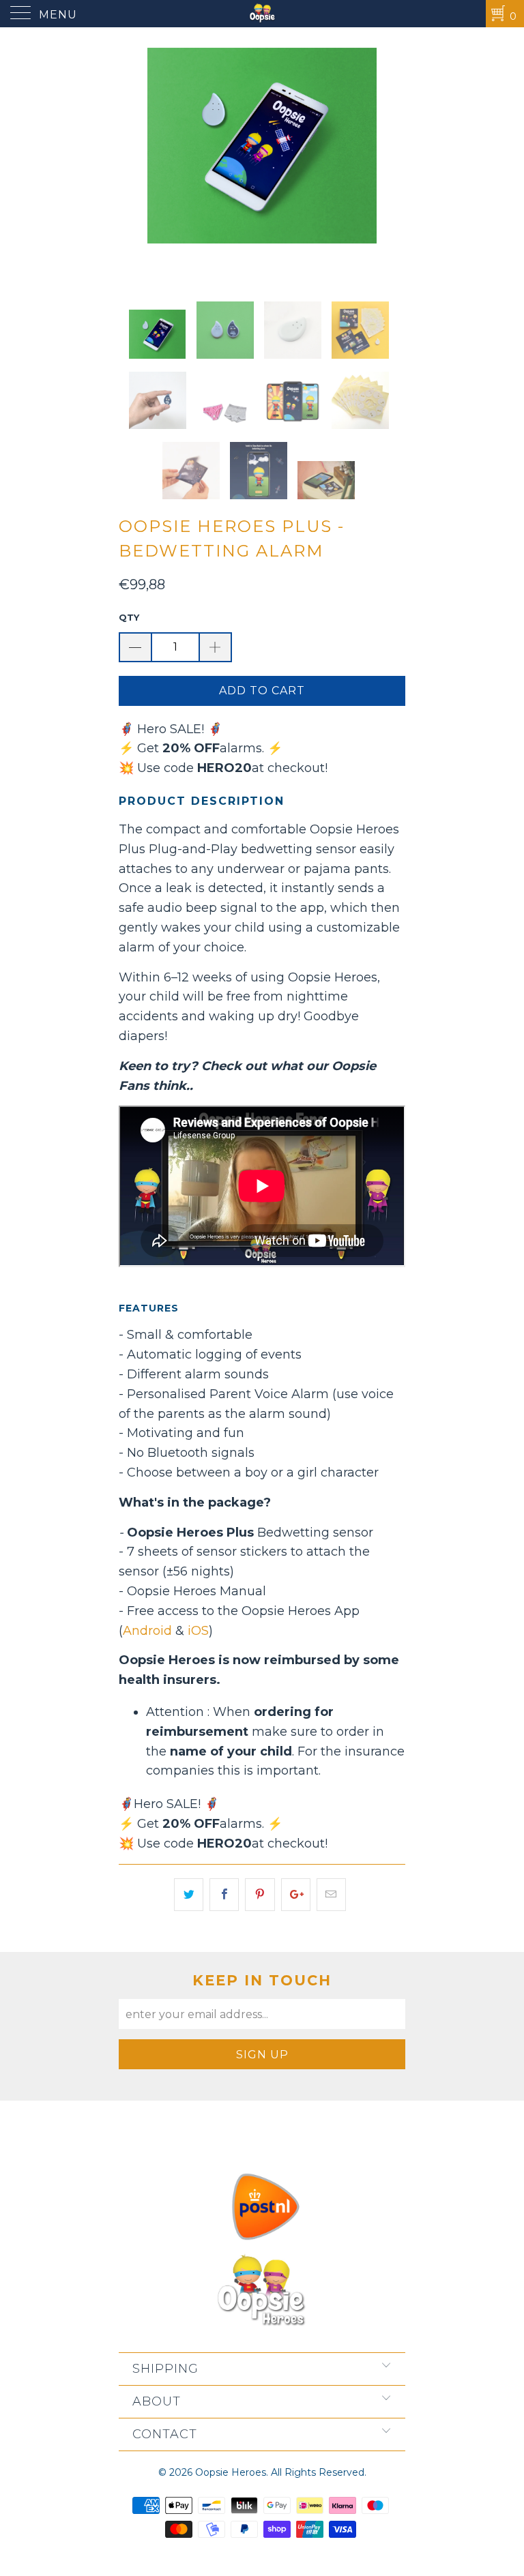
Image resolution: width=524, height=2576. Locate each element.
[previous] (134, 162)
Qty (129, 617)
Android (147, 1631)
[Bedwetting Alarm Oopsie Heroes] (262, 14)
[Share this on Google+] (296, 1895)
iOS (198, 1631)
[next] (390, 162)
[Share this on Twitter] (189, 1895)
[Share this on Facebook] (224, 1895)
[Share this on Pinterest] (260, 1895)
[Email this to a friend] (331, 1895)
